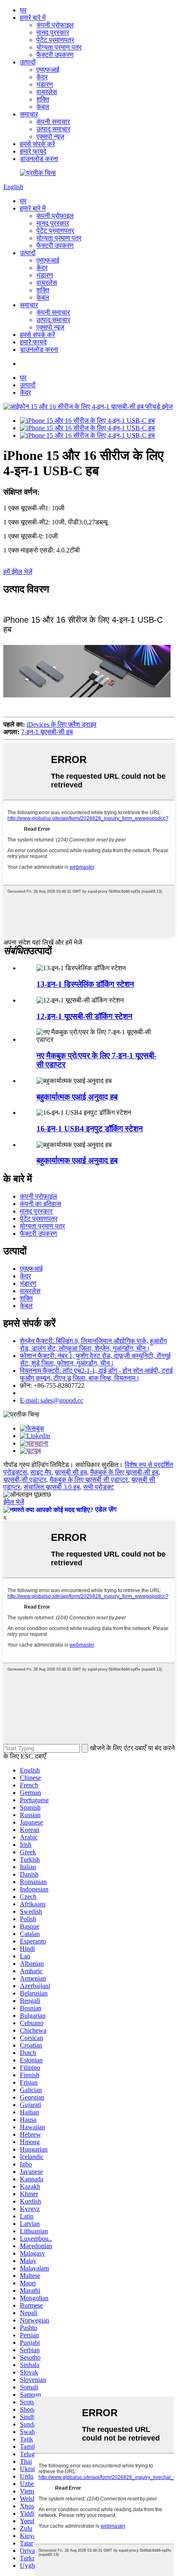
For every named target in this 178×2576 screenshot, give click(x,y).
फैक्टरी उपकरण (55, 55)
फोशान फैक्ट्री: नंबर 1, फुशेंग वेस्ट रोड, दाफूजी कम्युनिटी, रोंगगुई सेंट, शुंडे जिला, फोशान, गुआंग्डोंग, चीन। (95, 1359)
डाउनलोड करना (39, 159)
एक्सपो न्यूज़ (50, 136)
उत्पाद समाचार (53, 129)
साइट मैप (41, 1472)
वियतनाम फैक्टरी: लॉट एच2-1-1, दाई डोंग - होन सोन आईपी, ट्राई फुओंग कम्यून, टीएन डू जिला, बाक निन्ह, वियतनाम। (96, 1374)
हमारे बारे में (33, 18)
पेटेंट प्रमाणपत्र (55, 40)
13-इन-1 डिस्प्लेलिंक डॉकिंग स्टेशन (85, 984)
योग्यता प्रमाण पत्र (59, 47)
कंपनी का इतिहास (41, 1204)
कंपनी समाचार (53, 122)
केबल (43, 107)
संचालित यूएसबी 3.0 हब (52, 1487)
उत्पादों (28, 62)
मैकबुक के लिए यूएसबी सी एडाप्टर (89, 1480)
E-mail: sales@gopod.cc (52, 1400)
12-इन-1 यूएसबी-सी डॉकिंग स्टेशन (84, 1016)
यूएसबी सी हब (71, 1472)
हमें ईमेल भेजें (18, 572)
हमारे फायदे (33, 151)
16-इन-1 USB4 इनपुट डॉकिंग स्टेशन (90, 1129)
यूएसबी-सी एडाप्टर (25, 1480)
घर (23, 10)
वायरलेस (47, 92)
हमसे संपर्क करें (37, 144)
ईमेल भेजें (14, 1502)
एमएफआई (48, 70)
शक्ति (43, 99)
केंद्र (42, 77)
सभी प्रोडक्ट (99, 1487)
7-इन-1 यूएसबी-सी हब (47, 732)
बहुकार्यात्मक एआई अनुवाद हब (77, 1097)
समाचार (29, 114)
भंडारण (45, 84)
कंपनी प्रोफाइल (55, 25)
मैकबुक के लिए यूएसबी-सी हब (124, 1472)
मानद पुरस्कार (53, 32)
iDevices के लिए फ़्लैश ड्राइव (61, 724)
